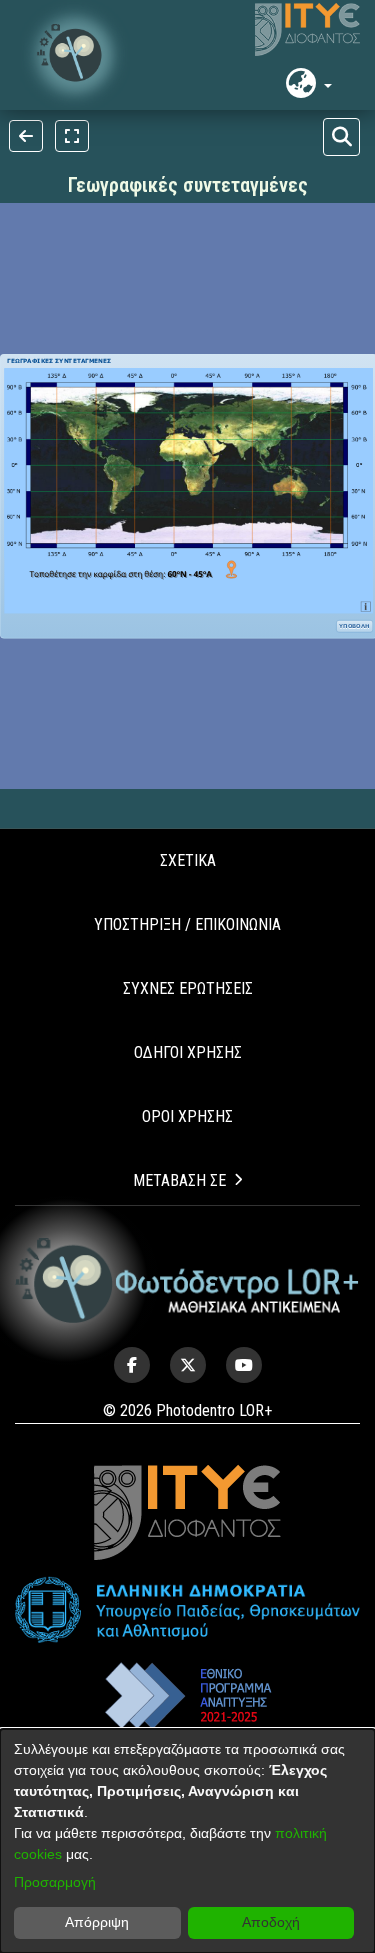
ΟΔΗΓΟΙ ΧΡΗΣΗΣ (188, 1052)
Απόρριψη (97, 1922)
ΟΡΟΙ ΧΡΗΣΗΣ (187, 1116)
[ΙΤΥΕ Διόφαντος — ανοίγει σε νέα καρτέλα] (307, 30)
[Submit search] (341, 137)
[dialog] (187, 1841)
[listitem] (132, 1365)
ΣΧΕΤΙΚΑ (188, 860)
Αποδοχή (271, 1922)
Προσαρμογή (55, 1882)
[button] (75, 55)
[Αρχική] (187, 1281)
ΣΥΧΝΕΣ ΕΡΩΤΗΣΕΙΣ (188, 988)
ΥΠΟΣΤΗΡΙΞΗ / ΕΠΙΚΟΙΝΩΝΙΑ (187, 924)
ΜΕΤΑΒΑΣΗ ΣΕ (179, 1180)
